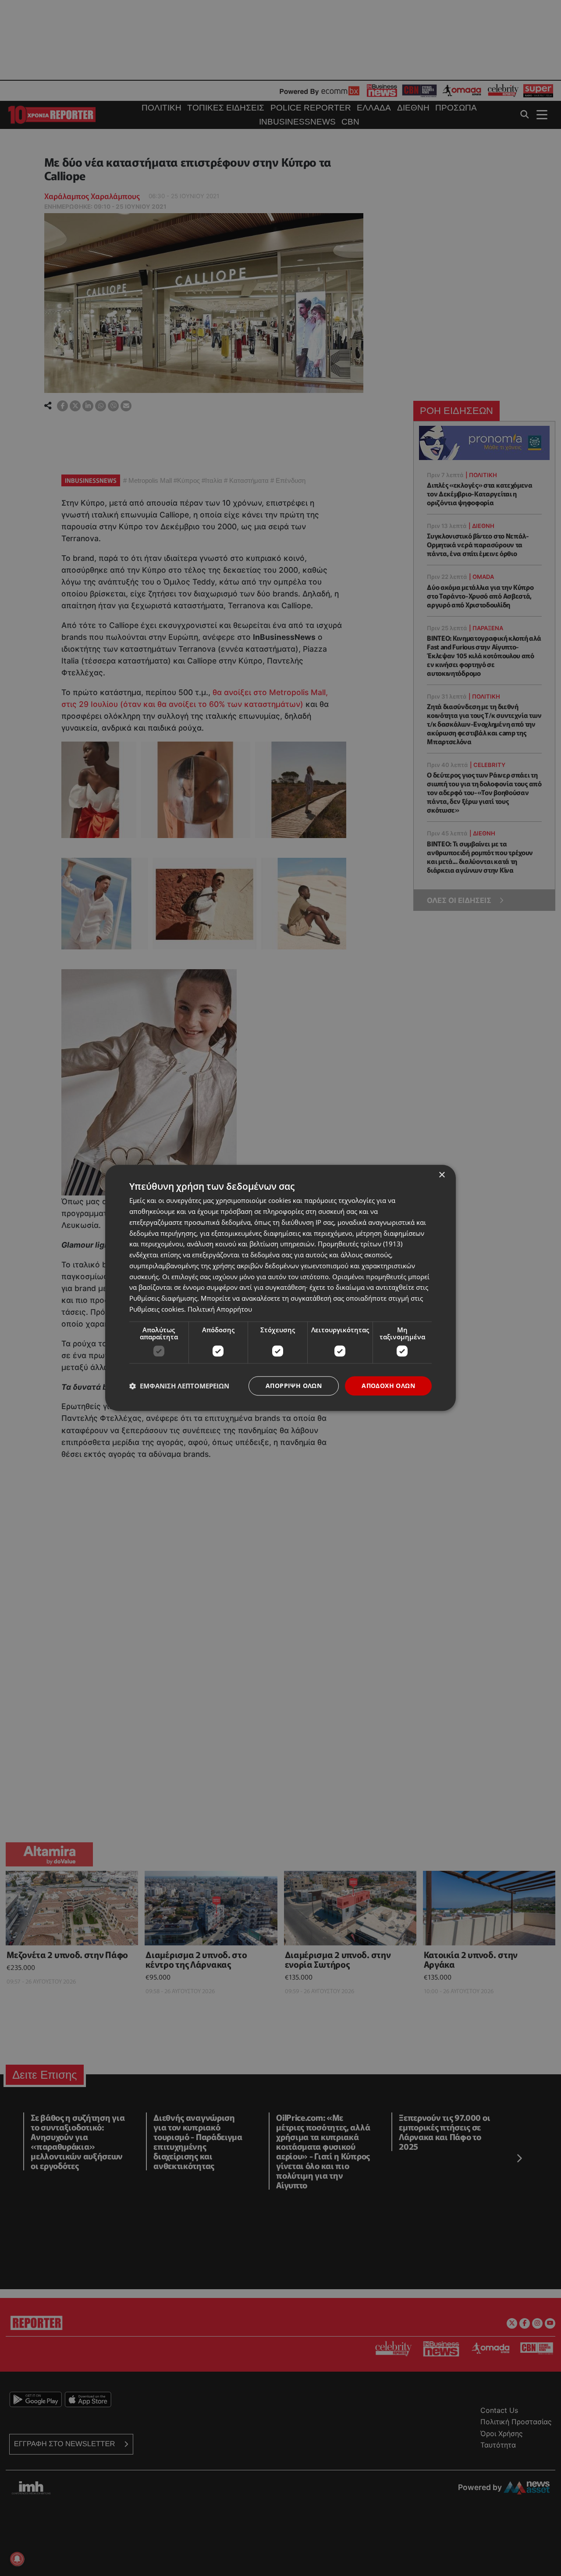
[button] (179, 1386)
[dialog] (280, 1288)
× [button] (442, 1175)
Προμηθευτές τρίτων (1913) (360, 1244)
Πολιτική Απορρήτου (220, 1309)
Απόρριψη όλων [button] (294, 1386)
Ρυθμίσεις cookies (157, 1309)
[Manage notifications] (17, 2559)
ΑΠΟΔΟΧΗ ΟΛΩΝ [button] (388, 1386)
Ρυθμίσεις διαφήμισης (163, 1298)
